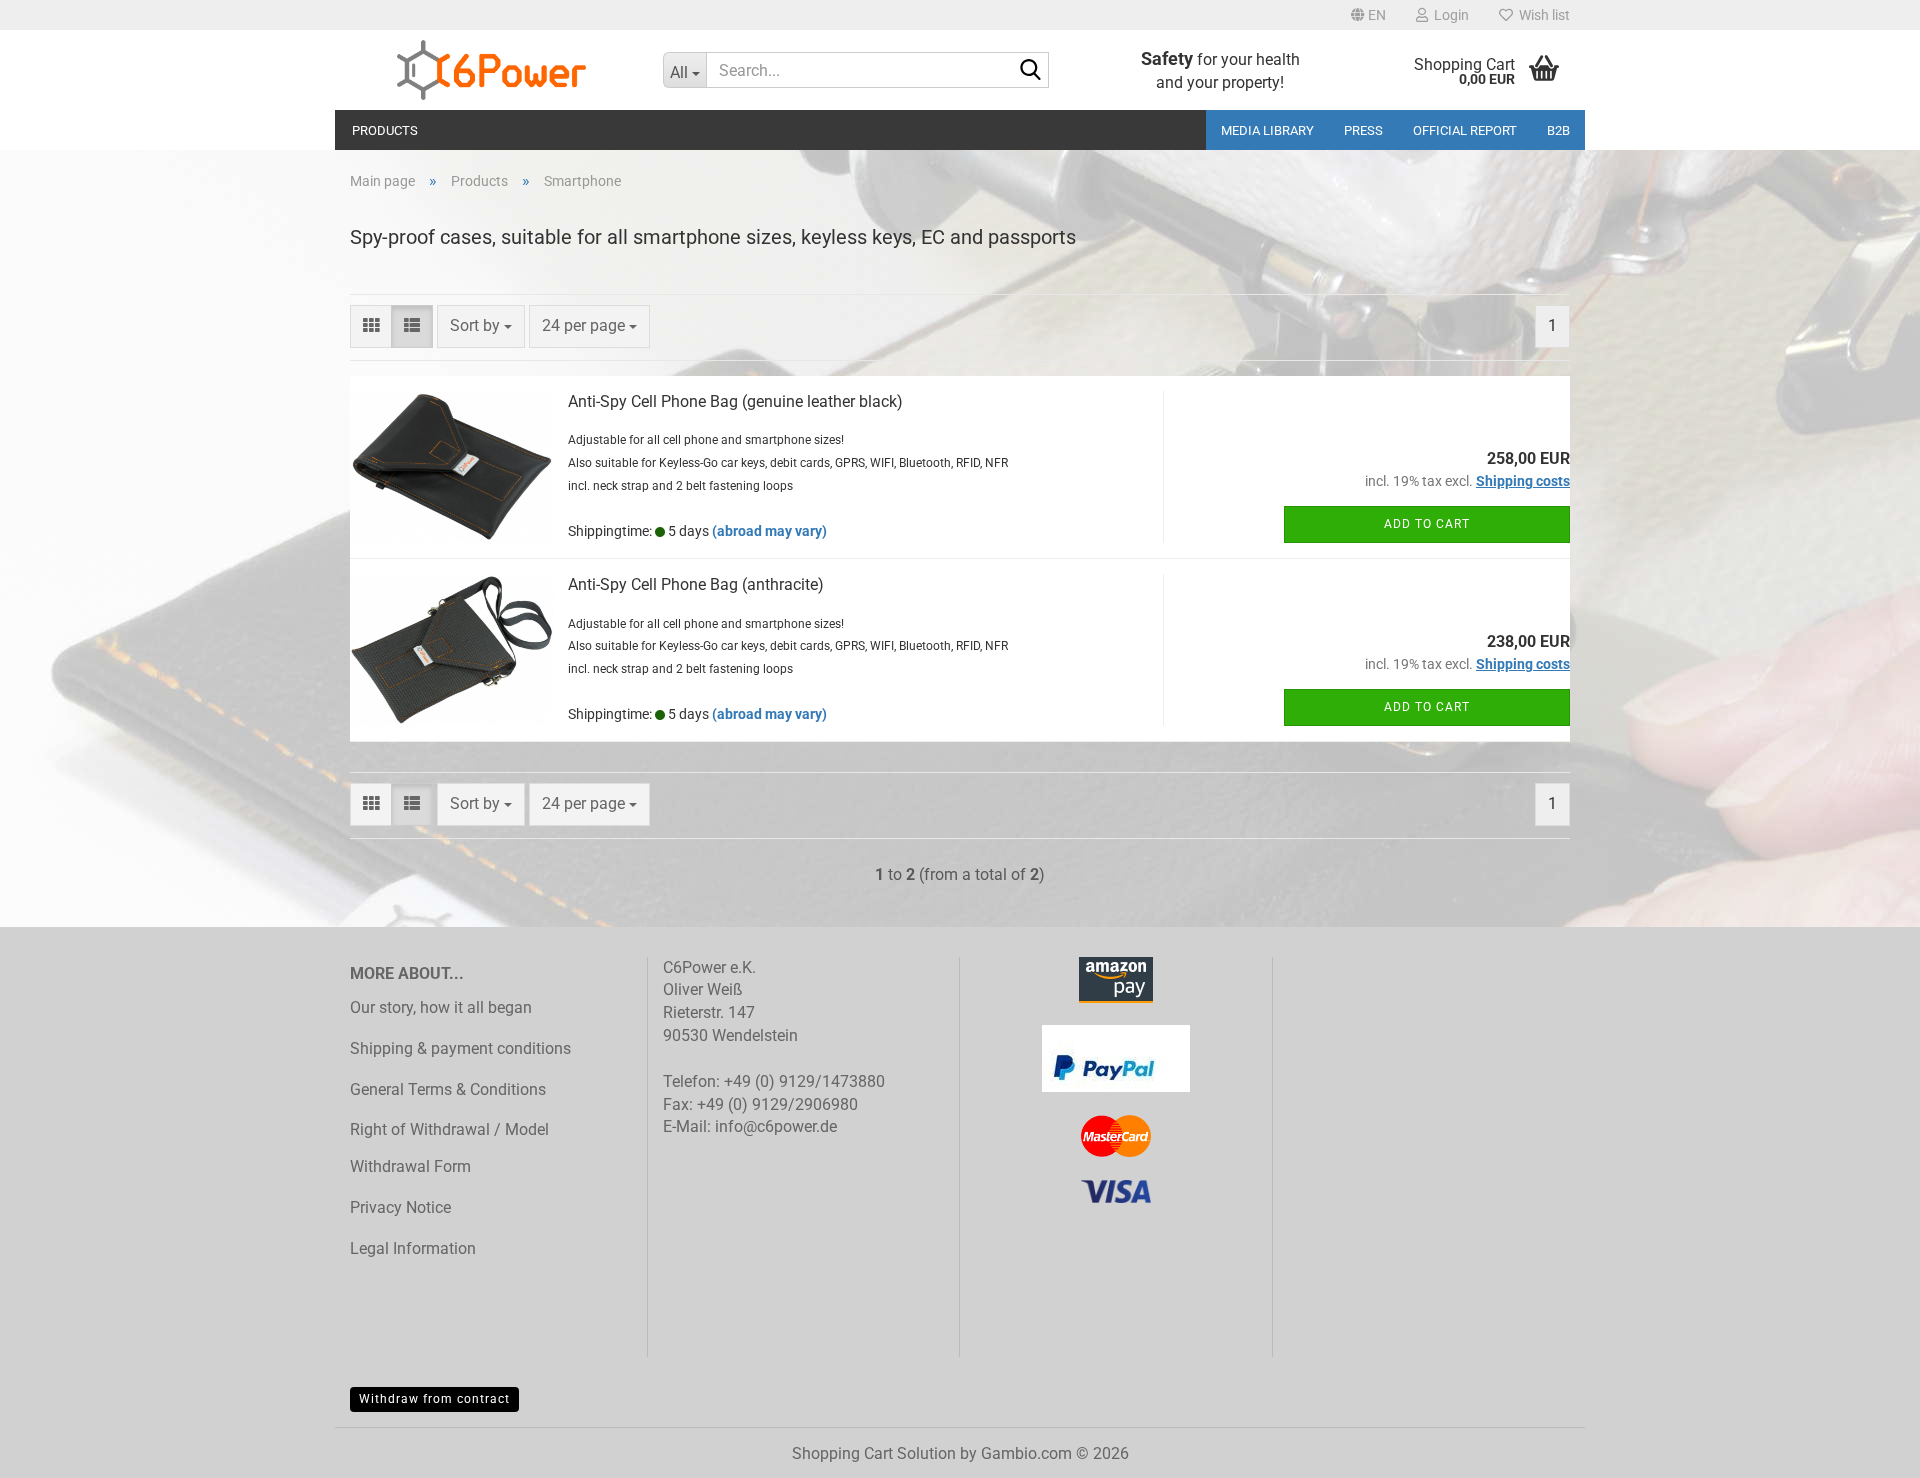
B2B (1558, 130)
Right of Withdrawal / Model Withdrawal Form (449, 1148)
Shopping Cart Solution (874, 1453)
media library (1267, 130)
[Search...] (1030, 71)
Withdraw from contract (434, 1399)
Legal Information (413, 1248)
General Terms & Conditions (448, 1089)
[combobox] (481, 326)
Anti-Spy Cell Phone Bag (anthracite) (696, 584)
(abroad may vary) (769, 531)
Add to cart (1427, 524)
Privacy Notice (400, 1207)
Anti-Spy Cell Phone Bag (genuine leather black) (735, 401)
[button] (1368, 15)
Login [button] (1448, 15)
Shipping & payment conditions (460, 1048)
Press (1363, 130)
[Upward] (1865, 1448)
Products (385, 130)
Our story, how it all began (441, 1007)
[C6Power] (491, 70)
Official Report (1465, 130)
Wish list (1541, 15)
